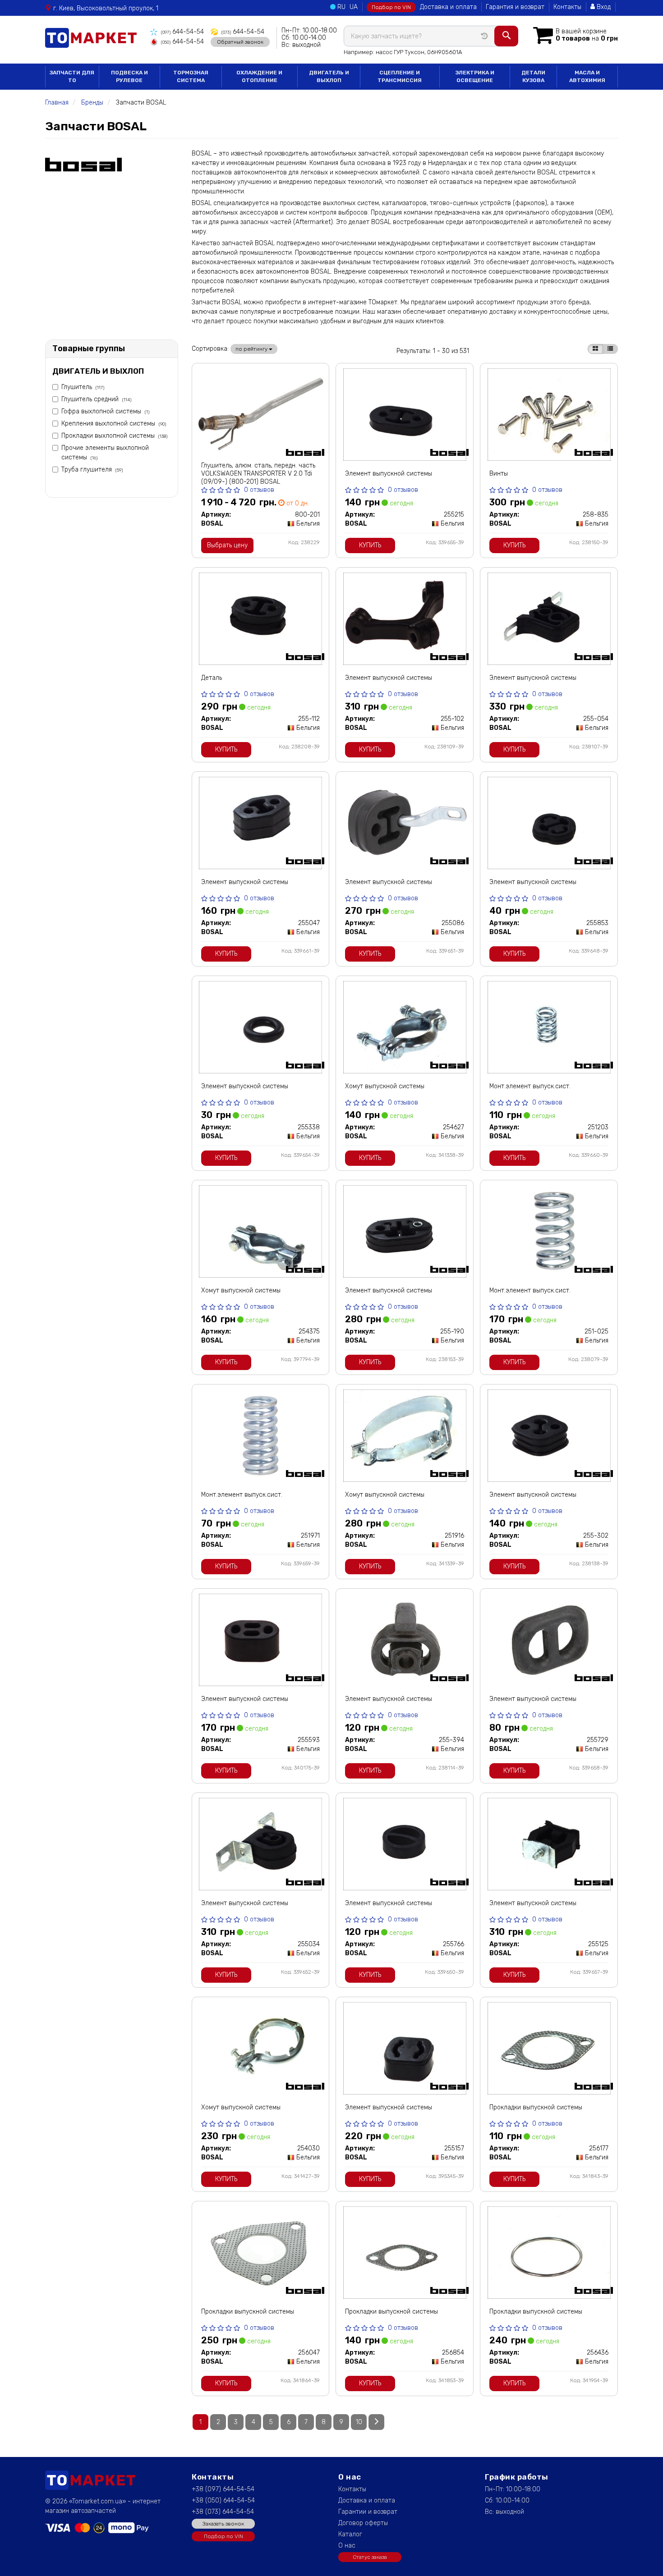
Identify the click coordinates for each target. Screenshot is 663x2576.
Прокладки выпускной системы (536, 2107)
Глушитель (83, 387)
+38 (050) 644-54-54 (223, 2500)
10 (359, 2422)
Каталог (350, 2534)
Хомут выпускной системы (385, 1086)
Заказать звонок (223, 2524)
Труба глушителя (92, 470)
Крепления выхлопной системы (114, 424)
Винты (499, 474)
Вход (603, 7)
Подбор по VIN (391, 7)
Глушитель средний (96, 399)
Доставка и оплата (448, 7)
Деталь (212, 678)
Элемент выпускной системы (389, 474)
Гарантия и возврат (515, 7)
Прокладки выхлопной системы (114, 436)
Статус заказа (370, 2557)
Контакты (567, 7)
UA (354, 7)
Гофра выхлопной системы (105, 411)
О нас (347, 2546)
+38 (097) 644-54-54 (223, 2489)
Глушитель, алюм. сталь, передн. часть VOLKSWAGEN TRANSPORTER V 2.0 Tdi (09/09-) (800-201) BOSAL (258, 474)
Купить (370, 545)
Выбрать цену (227, 545)
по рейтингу (252, 349)
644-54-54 (182, 32)
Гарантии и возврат (368, 2512)
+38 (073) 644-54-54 (223, 2512)
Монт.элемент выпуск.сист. (530, 1086)
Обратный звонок (240, 42)
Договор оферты (363, 2523)
